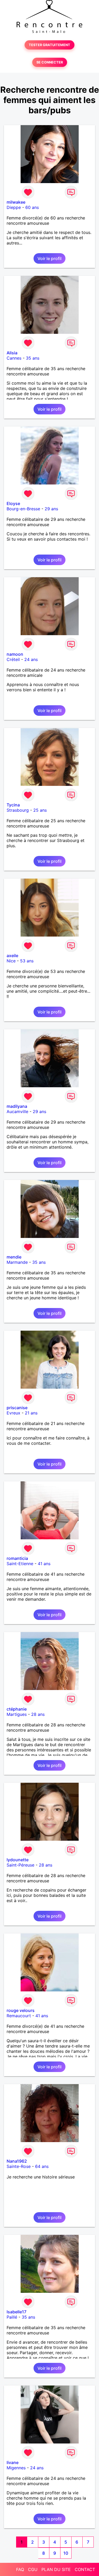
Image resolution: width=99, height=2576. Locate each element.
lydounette (18, 1860)
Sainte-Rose (19, 2166)
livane (13, 2462)
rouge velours (21, 2010)
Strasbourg (18, 810)
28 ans (38, 1714)
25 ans (40, 810)
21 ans (31, 1413)
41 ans (44, 1564)
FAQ (20, 2569)
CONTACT (85, 2569)
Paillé (12, 2317)
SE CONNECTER (50, 62)
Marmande (17, 1262)
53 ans (27, 961)
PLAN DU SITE (56, 2569)
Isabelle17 (16, 2312)
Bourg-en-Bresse (23, 509)
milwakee (16, 202)
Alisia (12, 353)
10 (66, 2553)
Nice (11, 961)
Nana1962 (17, 2161)
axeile (12, 956)
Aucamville (17, 1111)
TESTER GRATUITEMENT (49, 45)
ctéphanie (17, 1709)
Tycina (13, 805)
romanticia (17, 1558)
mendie (14, 1257)
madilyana (17, 1106)
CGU (33, 2569)
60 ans (32, 207)
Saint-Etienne (20, 1564)
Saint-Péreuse (20, 1865)
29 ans (51, 509)
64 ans (42, 2166)
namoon (15, 654)
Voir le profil (49, 258)
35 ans (33, 358)
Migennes (16, 2468)
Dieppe (14, 207)
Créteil (13, 659)
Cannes (14, 358)
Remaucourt (19, 2016)
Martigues (17, 1714)
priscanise (17, 1408)
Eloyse (13, 503)
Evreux (13, 1413)
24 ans (31, 659)
